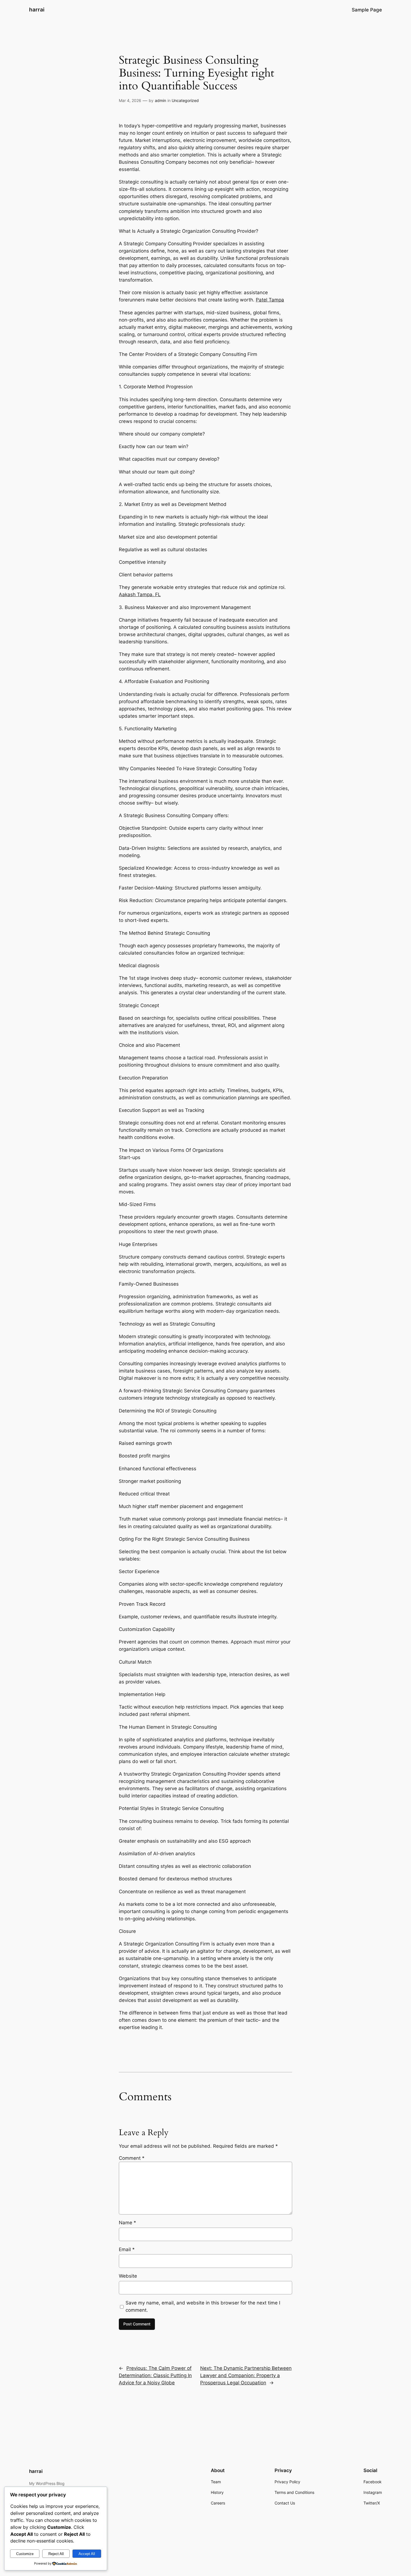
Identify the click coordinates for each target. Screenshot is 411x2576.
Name (127, 2223)
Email (127, 2249)
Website (128, 2276)
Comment (132, 2158)
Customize (25, 2554)
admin (160, 100)
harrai (37, 9)
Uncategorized (185, 100)
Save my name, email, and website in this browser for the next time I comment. (203, 2306)
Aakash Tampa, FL (140, 594)
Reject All (56, 2554)
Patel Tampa (270, 300)
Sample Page (367, 10)
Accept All (87, 2554)
